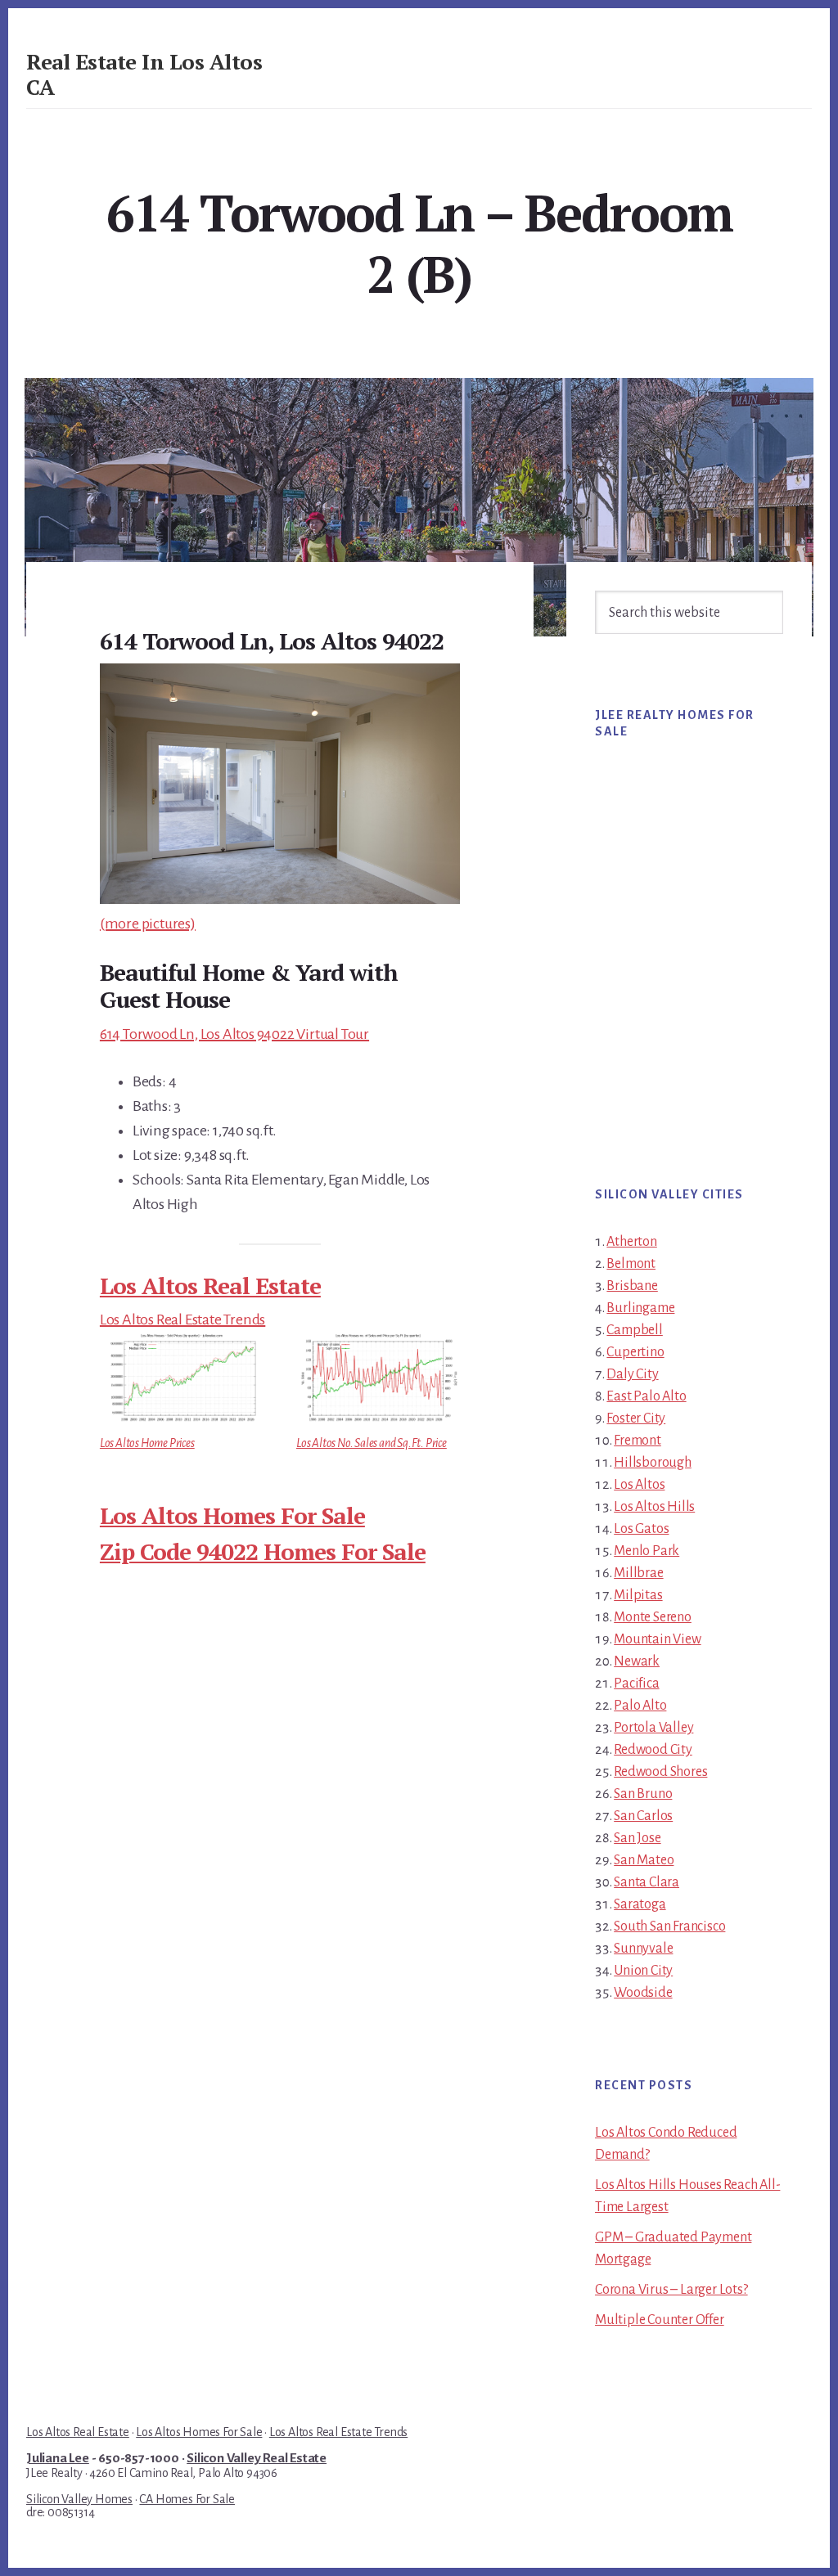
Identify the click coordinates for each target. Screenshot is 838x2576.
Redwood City (653, 1750)
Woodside (643, 1993)
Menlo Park (647, 1551)
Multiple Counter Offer (660, 2320)
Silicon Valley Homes (79, 2499)
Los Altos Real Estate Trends (182, 1319)
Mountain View (657, 1639)
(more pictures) (148, 924)
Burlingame (640, 1308)
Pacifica (636, 1684)
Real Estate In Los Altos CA (144, 74)
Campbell (634, 1330)
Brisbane (632, 1286)
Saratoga (640, 1904)
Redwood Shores (660, 1772)
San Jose (637, 1838)
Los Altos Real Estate (210, 1286)
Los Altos (639, 1485)
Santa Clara (647, 1882)
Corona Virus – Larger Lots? (671, 2290)
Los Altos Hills (654, 1507)
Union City (643, 1971)
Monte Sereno (653, 1617)
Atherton (631, 1242)
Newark (637, 1661)
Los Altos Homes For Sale (232, 1515)
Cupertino (635, 1352)
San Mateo (644, 1860)
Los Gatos (641, 1529)
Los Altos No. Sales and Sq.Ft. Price (372, 1443)
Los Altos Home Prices (147, 1443)
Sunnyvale (643, 1949)
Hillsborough (653, 1463)
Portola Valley (653, 1728)
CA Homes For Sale (187, 2499)
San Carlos (643, 1816)
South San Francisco (669, 1926)
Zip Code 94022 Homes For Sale (263, 1551)
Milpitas (638, 1595)
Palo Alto (640, 1706)
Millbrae (638, 1573)
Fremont (638, 1441)
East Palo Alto (646, 1396)
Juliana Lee (58, 2458)
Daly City (632, 1374)
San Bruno (643, 1794)
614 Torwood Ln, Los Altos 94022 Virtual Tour (234, 1034)
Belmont (631, 1264)
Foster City (636, 1418)
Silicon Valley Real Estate (257, 2458)
